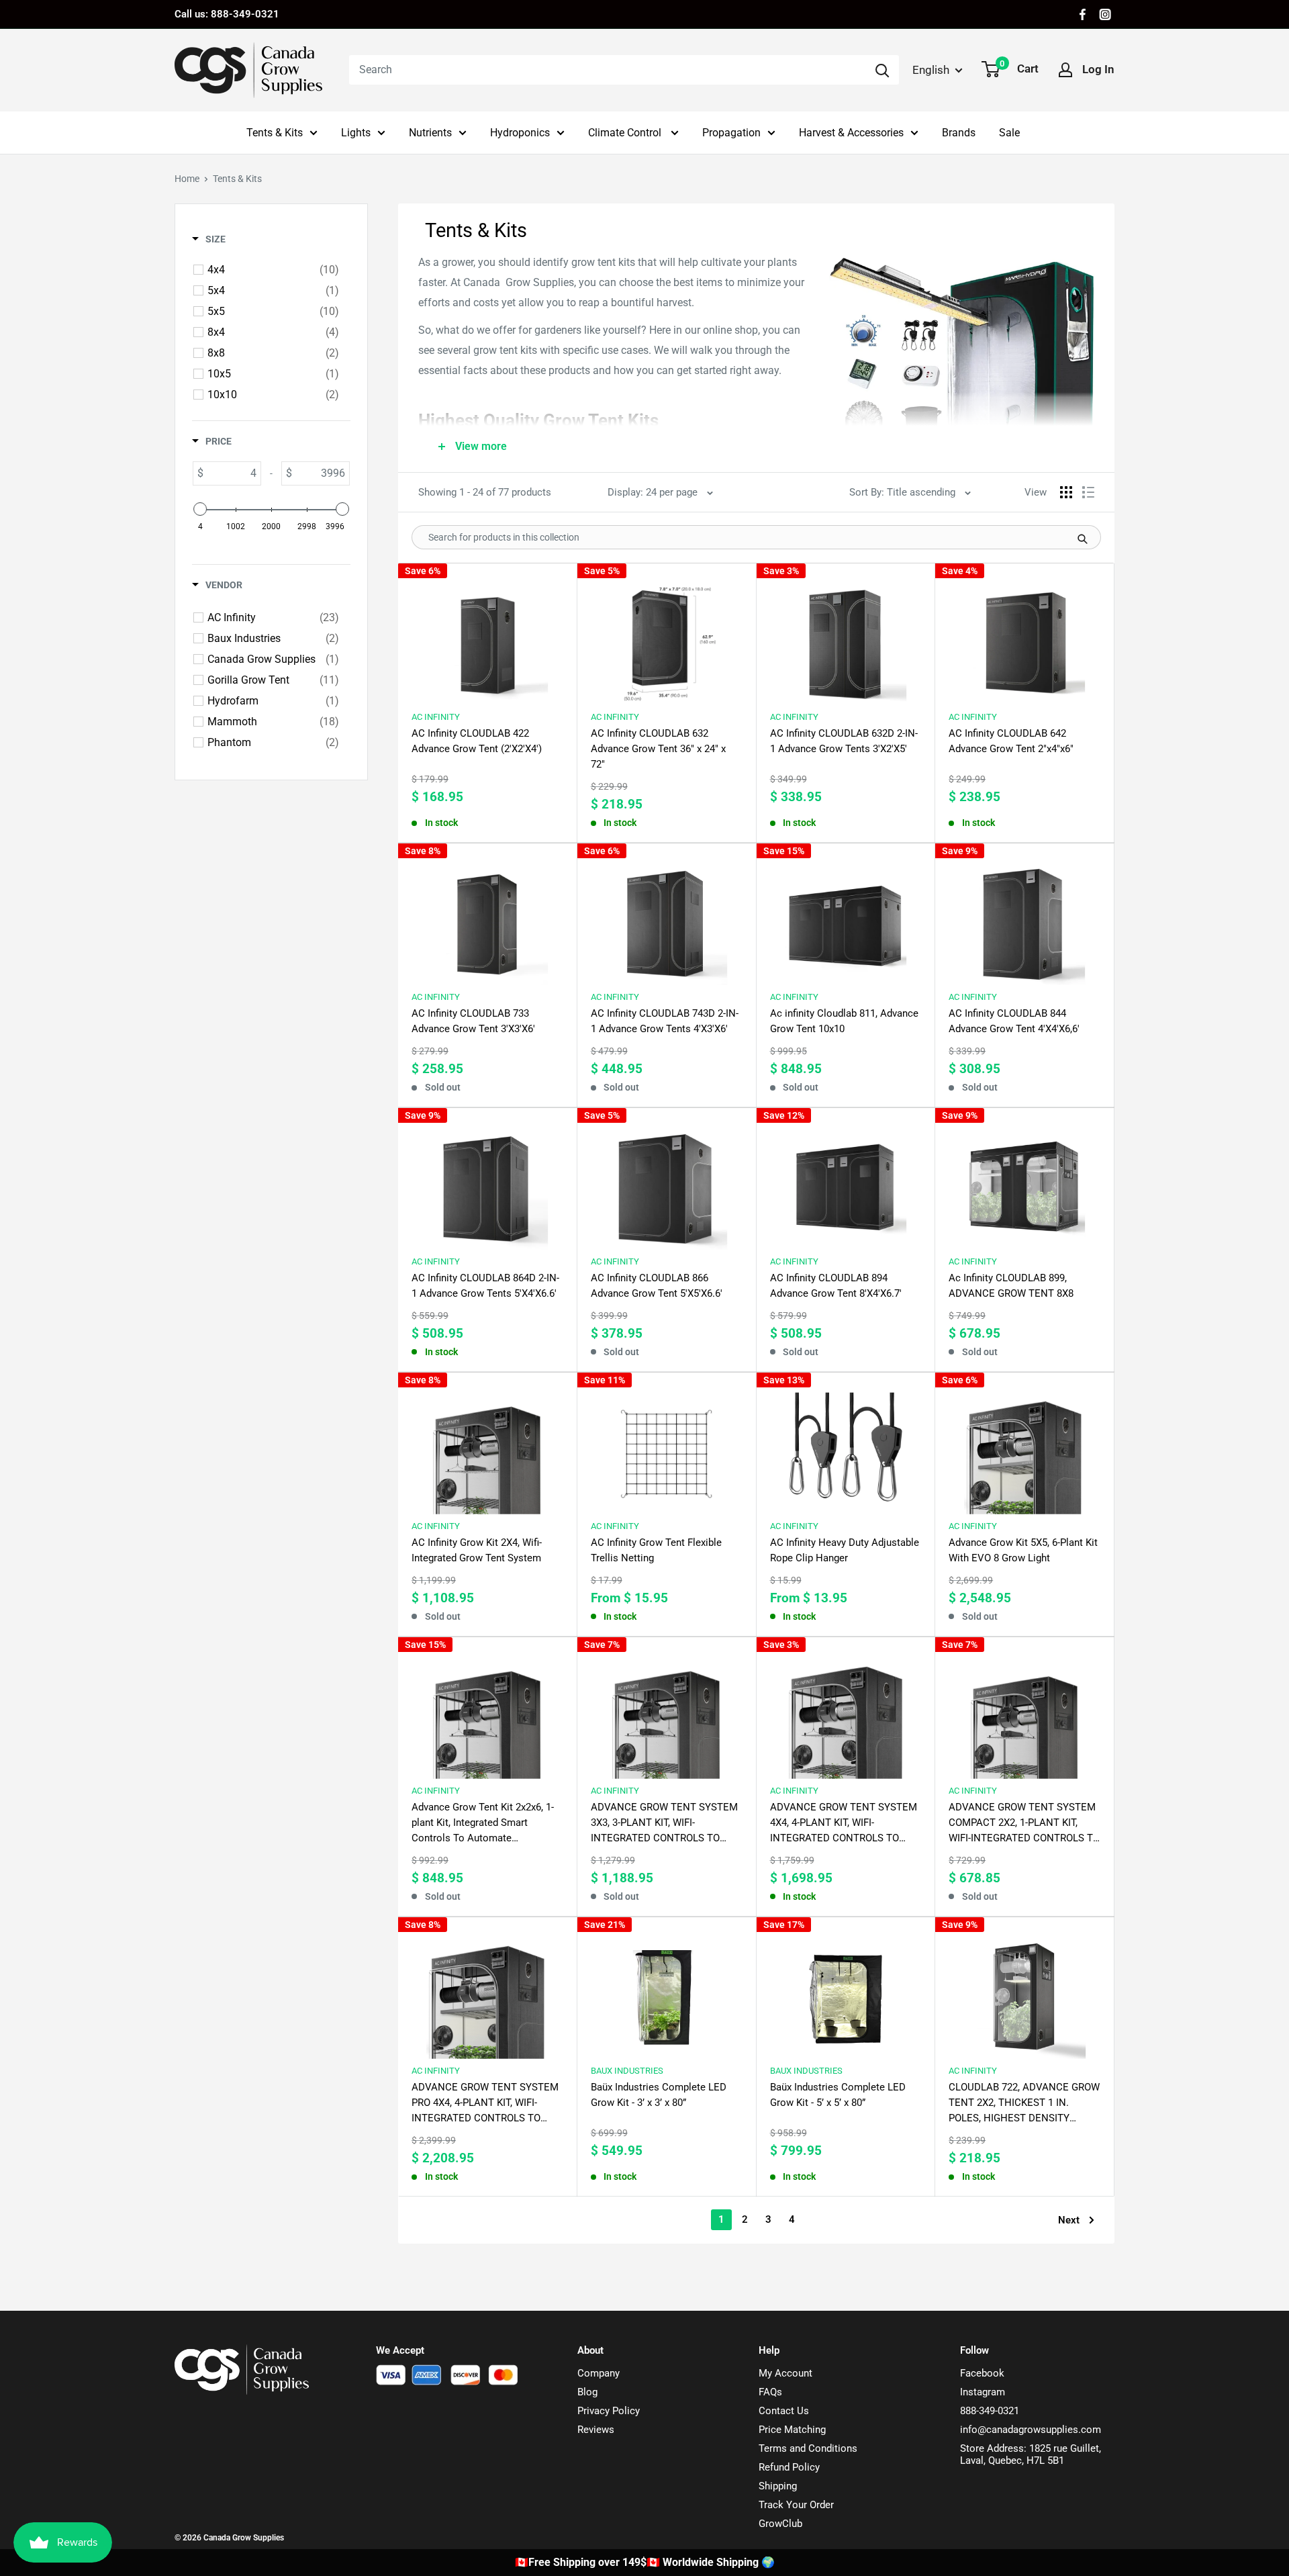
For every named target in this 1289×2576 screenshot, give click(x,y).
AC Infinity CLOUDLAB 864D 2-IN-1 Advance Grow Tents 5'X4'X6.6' (485, 1286)
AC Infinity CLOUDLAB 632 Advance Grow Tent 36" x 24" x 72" (658, 749)
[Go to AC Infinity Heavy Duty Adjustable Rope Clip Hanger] (846, 1447)
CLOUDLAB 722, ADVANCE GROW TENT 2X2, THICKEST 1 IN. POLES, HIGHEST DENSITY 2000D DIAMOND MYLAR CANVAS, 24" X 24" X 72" (1024, 2104)
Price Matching (792, 2430)
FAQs (770, 2392)
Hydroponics (520, 133)
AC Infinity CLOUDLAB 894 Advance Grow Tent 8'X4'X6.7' (836, 1286)
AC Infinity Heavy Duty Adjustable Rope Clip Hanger (845, 1550)
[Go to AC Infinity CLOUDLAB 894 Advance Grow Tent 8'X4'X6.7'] (846, 1182)
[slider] (200, 509)
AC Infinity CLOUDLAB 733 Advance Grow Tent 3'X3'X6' (473, 1021)
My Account (785, 2373)
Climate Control (626, 133)
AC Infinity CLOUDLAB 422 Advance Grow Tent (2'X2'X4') (477, 741)
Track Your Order (796, 2505)
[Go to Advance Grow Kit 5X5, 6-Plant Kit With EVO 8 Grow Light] (1024, 1447)
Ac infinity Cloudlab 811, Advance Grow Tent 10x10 (844, 1021)
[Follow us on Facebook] (1083, 14)
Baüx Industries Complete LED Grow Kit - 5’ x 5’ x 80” (838, 2095)
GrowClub (780, 2524)
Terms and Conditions (808, 2448)
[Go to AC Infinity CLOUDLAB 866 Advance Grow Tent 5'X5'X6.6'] (667, 1182)
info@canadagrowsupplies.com (1031, 2430)
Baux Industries (627, 2071)
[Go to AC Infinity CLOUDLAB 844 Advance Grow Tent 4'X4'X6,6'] (1024, 918)
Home (187, 179)
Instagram (983, 2392)
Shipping (778, 2486)
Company (599, 2373)
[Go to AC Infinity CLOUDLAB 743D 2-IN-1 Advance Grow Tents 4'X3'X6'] (667, 918)
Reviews (596, 2430)
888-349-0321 (990, 2411)
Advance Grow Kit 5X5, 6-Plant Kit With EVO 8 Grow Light (1023, 1550)
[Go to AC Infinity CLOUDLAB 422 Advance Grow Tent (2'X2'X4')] (487, 638)
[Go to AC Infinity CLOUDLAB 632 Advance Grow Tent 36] (667, 638)
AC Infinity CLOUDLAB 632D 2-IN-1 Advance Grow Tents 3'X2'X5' (844, 741)
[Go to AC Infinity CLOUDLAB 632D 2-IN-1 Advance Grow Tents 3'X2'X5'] (846, 638)
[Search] (882, 70)
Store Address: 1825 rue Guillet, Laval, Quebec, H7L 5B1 (1031, 2454)
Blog (587, 2392)
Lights (356, 133)
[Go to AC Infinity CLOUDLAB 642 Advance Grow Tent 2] (1024, 638)
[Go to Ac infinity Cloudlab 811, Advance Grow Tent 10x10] (846, 918)
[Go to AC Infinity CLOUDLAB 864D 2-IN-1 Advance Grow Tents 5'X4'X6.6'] (487, 1182)
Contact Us (784, 2411)
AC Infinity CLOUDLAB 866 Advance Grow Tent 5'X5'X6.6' (657, 1286)
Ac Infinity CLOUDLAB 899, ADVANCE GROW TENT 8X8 (1011, 1286)
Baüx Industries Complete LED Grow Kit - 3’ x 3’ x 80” (659, 2095)
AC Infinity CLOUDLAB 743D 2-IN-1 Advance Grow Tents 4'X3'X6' (665, 1021)
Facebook (982, 2373)
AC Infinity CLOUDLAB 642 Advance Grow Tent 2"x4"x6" (1011, 741)
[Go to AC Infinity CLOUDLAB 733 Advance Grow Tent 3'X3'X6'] (487, 918)
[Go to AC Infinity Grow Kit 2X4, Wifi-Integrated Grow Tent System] (487, 1447)
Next (1069, 2220)
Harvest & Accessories (851, 133)
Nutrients (430, 133)
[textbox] (232, 473)
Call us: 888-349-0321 (227, 14)
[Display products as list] (1088, 492)
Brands (959, 133)
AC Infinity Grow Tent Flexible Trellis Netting (656, 1550)
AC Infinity (436, 717)
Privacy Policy (609, 2411)
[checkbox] (273, 270)
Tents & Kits (275, 133)
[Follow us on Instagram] (1105, 14)
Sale (1009, 133)
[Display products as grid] (1066, 492)
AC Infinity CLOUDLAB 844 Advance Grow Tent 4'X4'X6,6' (1014, 1021)
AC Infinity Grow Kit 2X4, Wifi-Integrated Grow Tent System (477, 1550)
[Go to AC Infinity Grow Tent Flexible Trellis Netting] (667, 1447)
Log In (1098, 69)
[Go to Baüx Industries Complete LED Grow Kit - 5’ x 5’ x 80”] (846, 1991)
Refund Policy (789, 2467)
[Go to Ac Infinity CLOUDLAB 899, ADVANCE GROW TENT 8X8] (1024, 1182)
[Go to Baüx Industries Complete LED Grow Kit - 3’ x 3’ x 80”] (667, 1991)
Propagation (731, 133)
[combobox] (607, 70)
